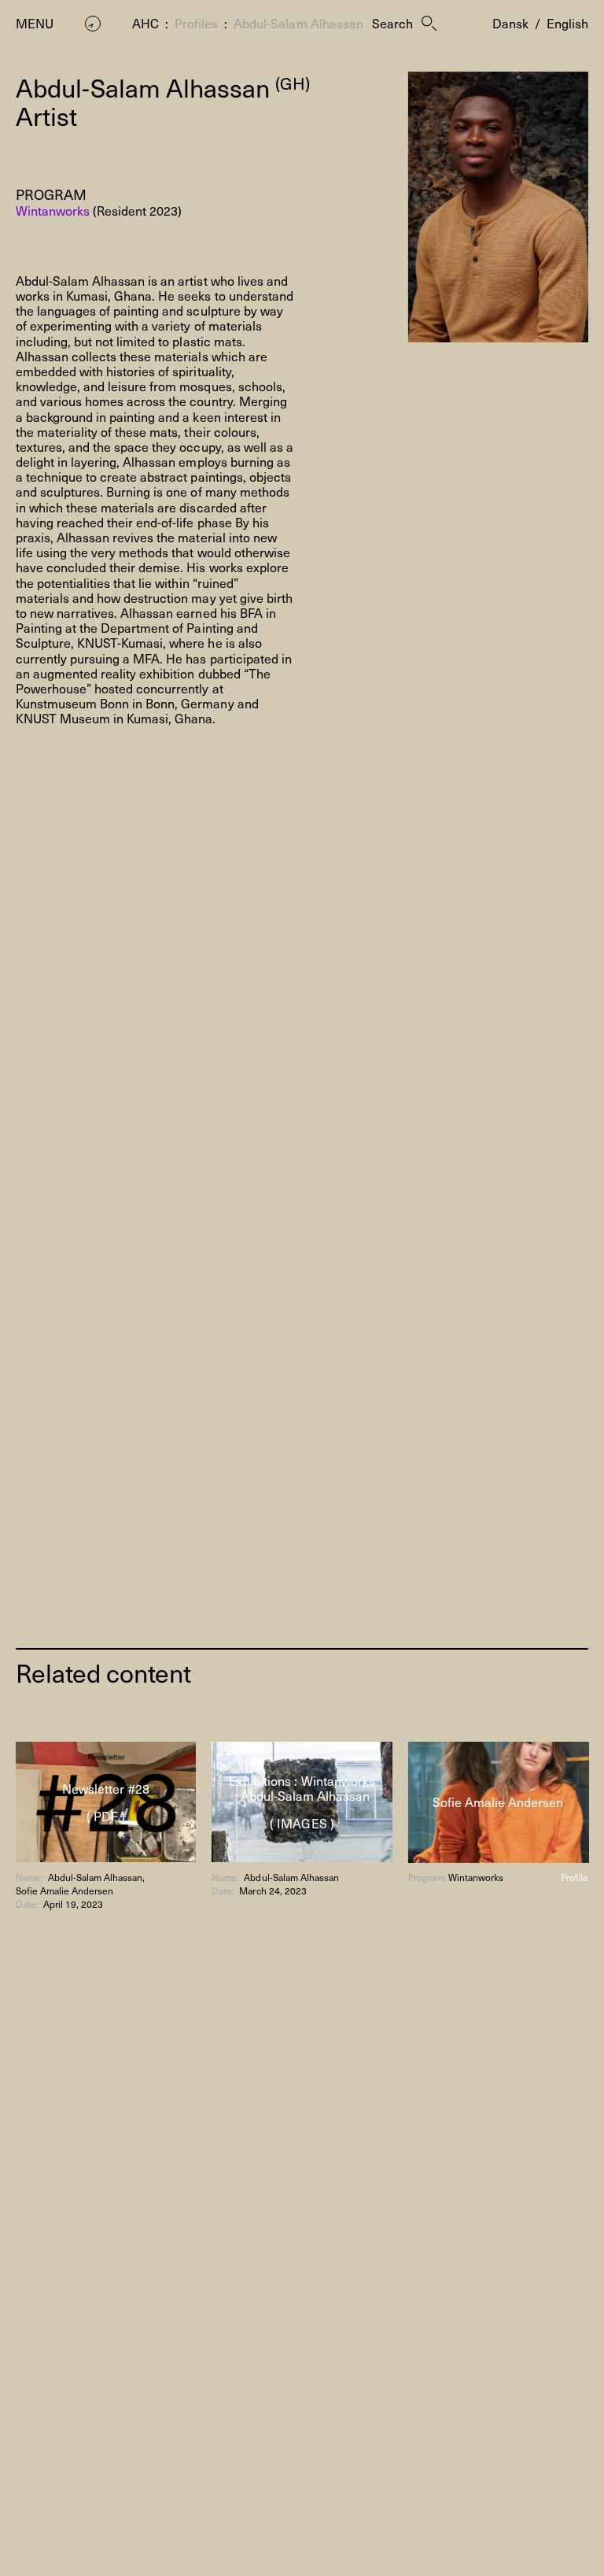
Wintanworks (53, 210)
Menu (35, 23)
